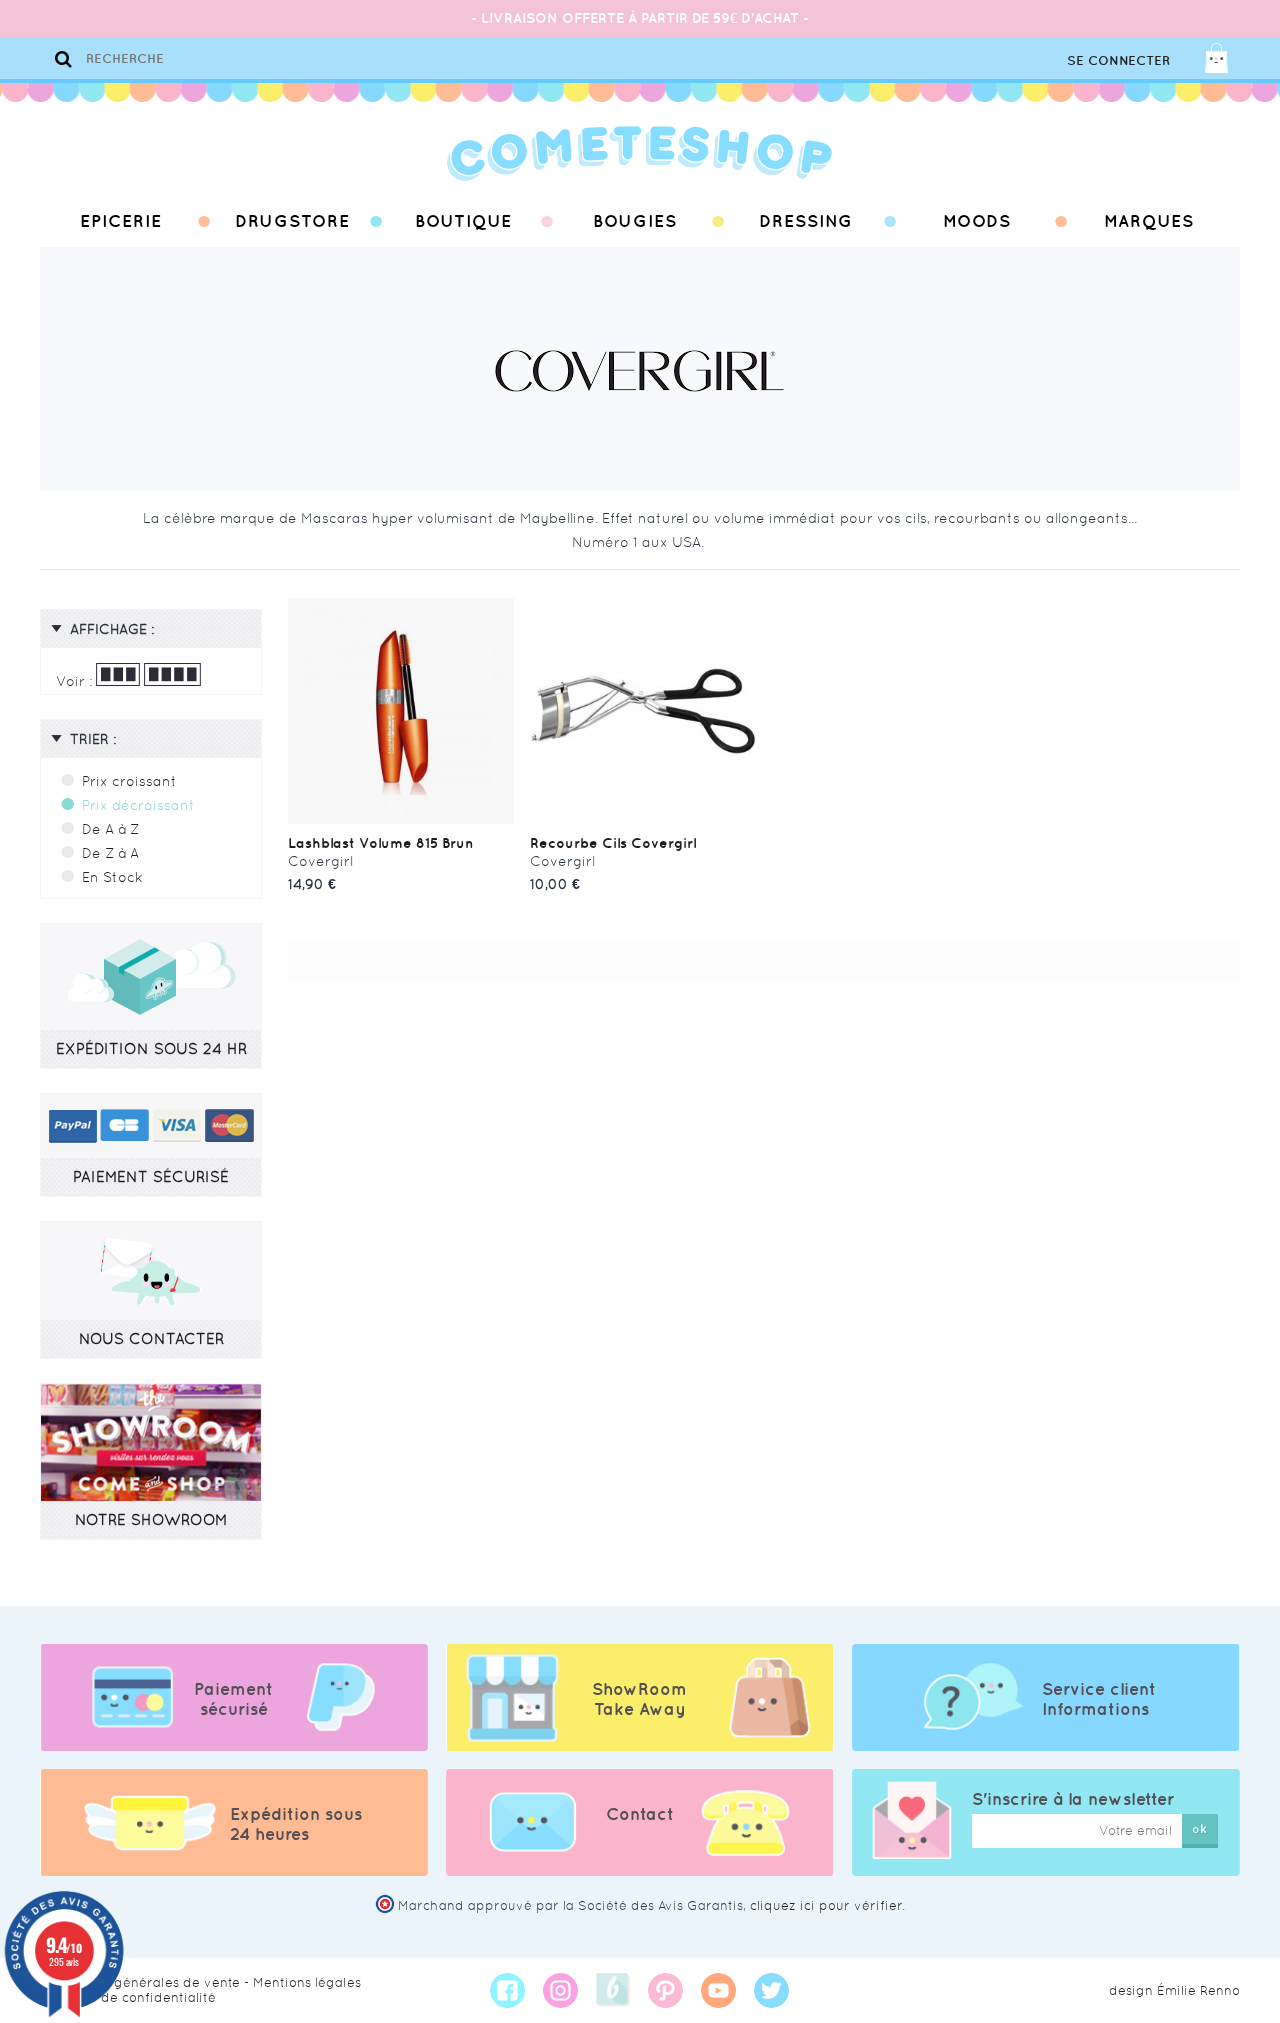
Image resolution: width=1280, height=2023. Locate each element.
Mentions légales (307, 1982)
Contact (640, 1814)
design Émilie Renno (1174, 1990)
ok (1199, 1828)
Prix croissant (129, 781)
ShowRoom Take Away (639, 1699)
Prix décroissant (138, 805)
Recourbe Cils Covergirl (613, 843)
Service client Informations (1099, 1699)
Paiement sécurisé (233, 1699)
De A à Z (110, 829)
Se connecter (1118, 60)
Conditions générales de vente (140, 1982)
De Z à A (110, 853)
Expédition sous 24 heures (296, 1824)
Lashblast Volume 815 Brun (381, 843)
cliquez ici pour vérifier (826, 1905)
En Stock (112, 877)
